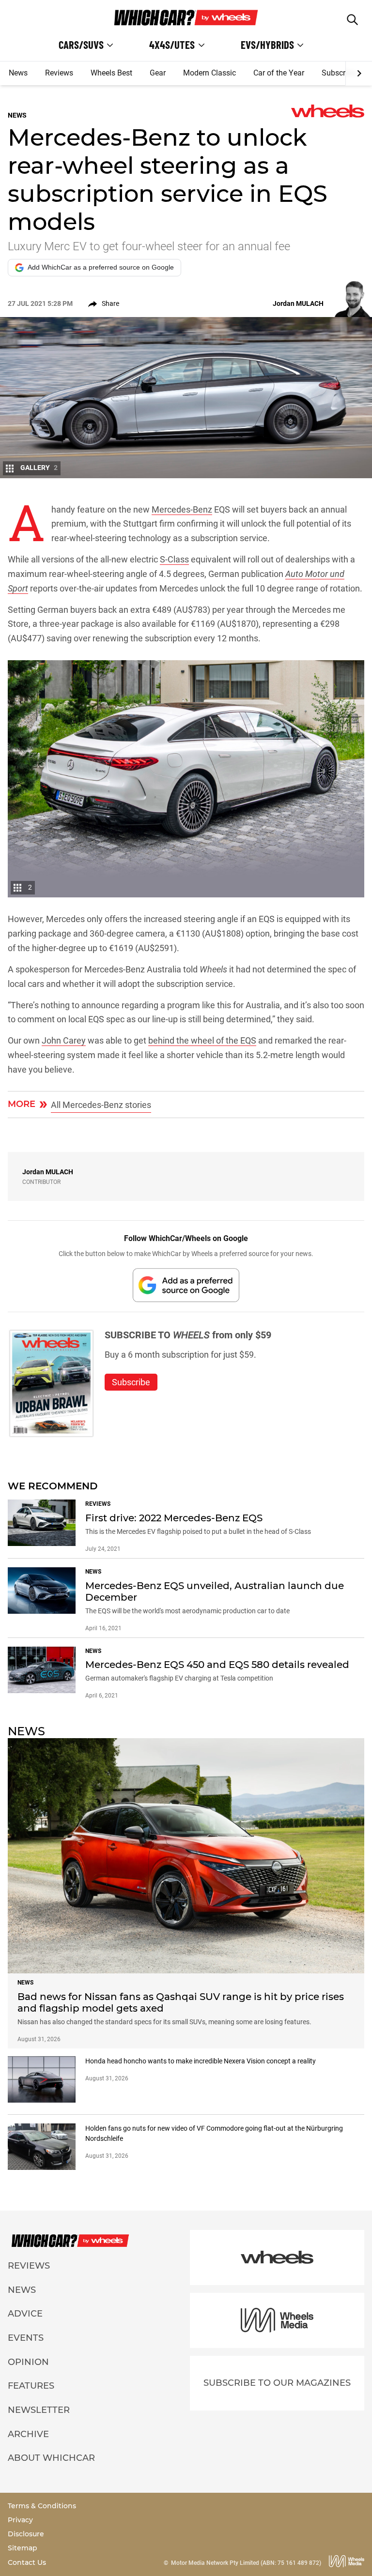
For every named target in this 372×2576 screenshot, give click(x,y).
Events (26, 2338)
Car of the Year (279, 73)
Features (31, 2386)
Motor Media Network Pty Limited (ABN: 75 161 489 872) (246, 2563)
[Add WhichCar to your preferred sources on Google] (186, 1285)
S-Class (174, 559)
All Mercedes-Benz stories (101, 1105)
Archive (28, 2434)
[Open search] (352, 20)
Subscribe (339, 73)
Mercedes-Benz (182, 509)
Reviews (59, 73)
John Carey (64, 1040)
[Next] (359, 74)
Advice (25, 2314)
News (18, 73)
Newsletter (39, 2410)
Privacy (20, 2520)
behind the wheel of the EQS (202, 1040)
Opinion (28, 2362)
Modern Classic (209, 73)
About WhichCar (51, 2458)
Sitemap (23, 2548)
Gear (158, 73)
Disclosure (26, 2534)
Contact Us (27, 2562)
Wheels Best (111, 73)
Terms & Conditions (42, 2506)
